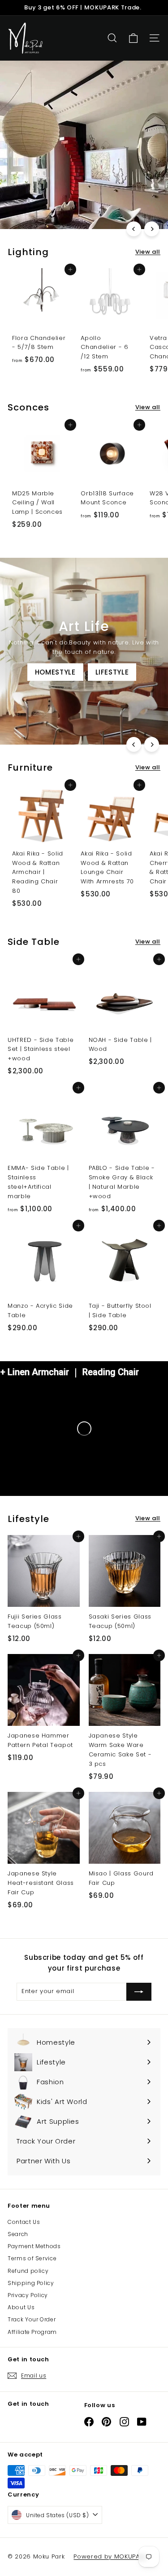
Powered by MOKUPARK (110, 2556)
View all (148, 252)
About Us (21, 2307)
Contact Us (24, 2222)
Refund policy (28, 2271)
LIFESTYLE (112, 672)
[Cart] (133, 38)
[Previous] (134, 229)
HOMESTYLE (55, 672)
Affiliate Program (32, 2332)
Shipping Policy (31, 2283)
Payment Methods (34, 2246)
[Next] (152, 229)
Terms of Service (32, 2258)
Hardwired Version (50, 188)
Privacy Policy (28, 2295)
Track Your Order (32, 2319)
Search (18, 2234)
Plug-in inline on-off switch (66, 211)
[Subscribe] (139, 1992)
